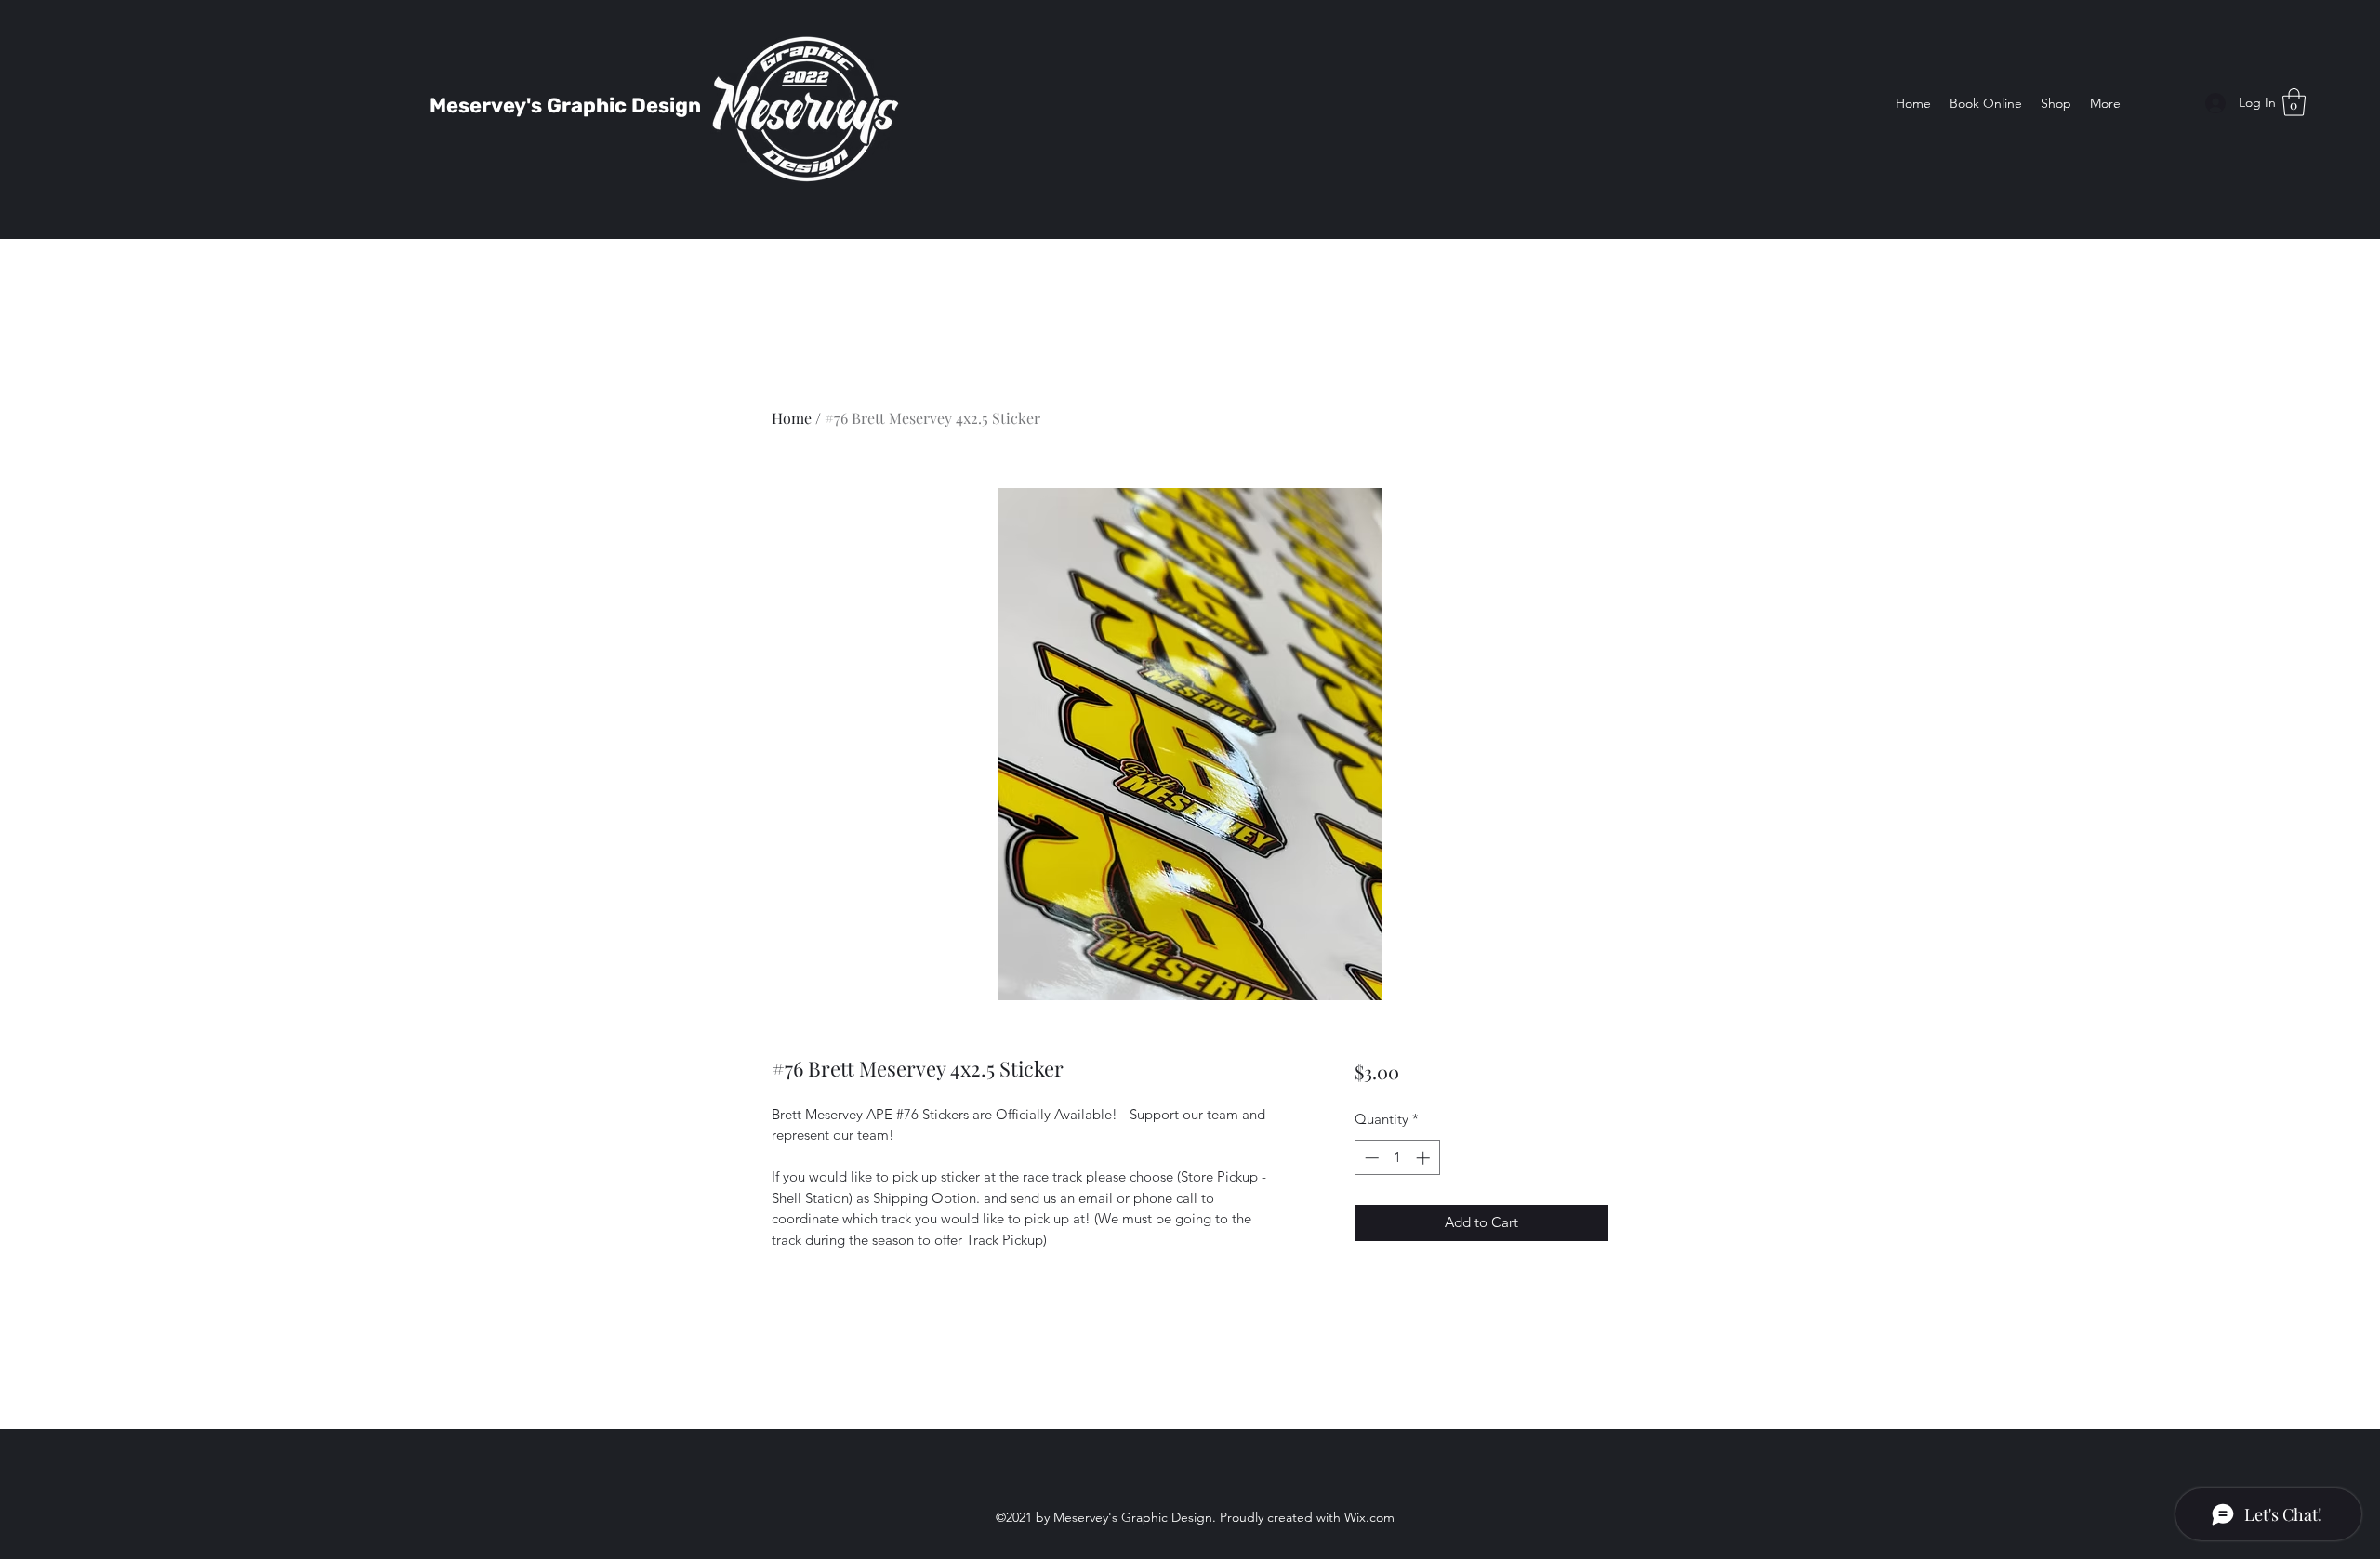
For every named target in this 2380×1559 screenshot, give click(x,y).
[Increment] (1425, 1158)
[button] (2294, 102)
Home (792, 418)
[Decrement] (1370, 1158)
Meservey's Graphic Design (565, 106)
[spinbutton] (1397, 1158)
